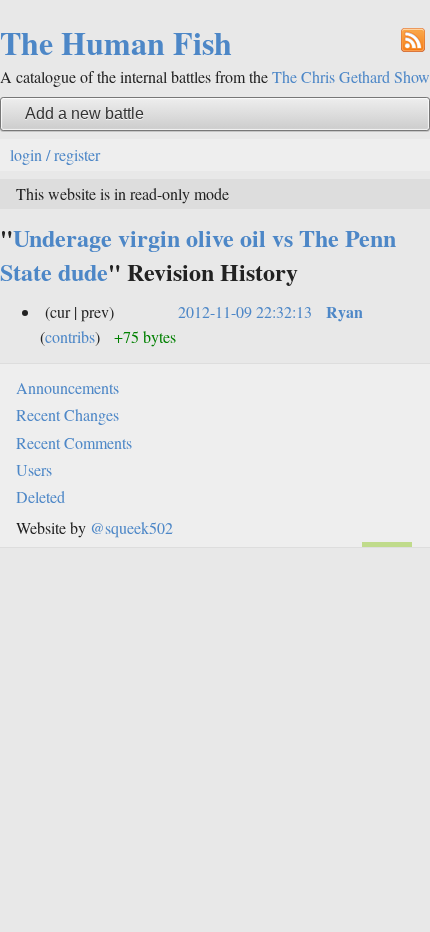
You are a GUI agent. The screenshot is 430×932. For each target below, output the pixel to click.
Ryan (344, 311)
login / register (55, 154)
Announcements (67, 387)
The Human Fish (116, 42)
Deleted (40, 496)
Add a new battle (84, 113)
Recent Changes (67, 414)
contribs (70, 336)
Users (34, 469)
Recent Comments (74, 442)
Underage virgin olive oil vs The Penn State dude (198, 254)
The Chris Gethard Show (351, 76)
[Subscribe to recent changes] (413, 38)
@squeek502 (131, 527)
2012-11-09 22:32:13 (245, 311)
